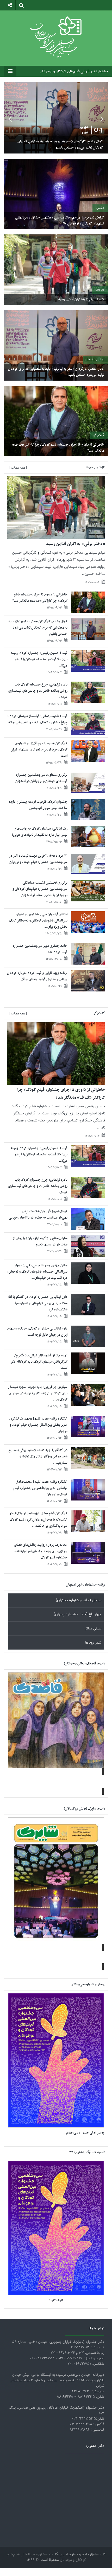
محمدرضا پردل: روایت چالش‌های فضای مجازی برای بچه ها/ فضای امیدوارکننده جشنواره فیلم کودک (41, 1551)
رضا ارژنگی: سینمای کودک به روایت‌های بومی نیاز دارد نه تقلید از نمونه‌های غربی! (40, 832)
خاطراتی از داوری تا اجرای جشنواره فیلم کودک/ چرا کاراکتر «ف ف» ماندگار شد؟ (58, 448)
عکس (100, 208)
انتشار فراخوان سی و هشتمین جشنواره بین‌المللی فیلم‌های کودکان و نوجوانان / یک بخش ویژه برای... (38, 921)
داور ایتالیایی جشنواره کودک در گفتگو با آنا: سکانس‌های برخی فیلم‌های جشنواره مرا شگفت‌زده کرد (38, 1303)
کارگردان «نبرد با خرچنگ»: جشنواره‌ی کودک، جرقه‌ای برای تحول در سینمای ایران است (39, 750)
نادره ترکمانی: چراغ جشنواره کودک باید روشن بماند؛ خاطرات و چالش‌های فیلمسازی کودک (38, 691)
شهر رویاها (93, 1643)
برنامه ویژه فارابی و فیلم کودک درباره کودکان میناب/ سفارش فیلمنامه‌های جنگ (37, 976)
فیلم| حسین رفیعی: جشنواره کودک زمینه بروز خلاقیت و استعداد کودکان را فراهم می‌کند (39, 659)
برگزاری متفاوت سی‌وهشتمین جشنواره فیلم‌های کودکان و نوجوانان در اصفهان (41, 778)
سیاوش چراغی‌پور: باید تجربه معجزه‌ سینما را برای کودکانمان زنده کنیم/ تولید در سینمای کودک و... (38, 1393)
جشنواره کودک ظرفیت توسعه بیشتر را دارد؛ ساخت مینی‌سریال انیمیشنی (38, 805)
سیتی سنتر (93, 1629)
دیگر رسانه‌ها (95, 359)
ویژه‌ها (100, 290)
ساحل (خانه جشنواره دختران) (79, 1600)
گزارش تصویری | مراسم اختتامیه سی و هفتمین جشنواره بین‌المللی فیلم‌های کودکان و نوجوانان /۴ (60, 220)
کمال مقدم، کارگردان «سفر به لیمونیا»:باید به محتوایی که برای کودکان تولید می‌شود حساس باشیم (56, 372)
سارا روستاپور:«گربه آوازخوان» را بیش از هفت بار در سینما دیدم (40, 1241)
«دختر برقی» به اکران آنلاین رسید (81, 299)
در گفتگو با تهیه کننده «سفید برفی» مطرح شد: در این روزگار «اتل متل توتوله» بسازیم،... (38, 1457)
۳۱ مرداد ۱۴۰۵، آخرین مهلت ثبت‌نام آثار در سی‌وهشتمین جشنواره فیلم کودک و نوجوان (38, 859)
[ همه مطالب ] (18, 468)
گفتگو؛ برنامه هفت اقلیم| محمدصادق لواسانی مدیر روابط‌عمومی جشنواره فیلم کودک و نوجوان (40, 1488)
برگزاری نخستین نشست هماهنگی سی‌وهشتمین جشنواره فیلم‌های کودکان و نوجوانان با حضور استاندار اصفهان (40, 889)
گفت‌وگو (99, 435)
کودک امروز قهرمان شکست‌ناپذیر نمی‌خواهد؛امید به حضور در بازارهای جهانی (38, 1215)
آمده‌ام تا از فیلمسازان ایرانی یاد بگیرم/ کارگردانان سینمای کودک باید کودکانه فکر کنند (39, 1362)
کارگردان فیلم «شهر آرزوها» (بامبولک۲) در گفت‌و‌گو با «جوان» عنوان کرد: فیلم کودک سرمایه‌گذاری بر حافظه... (38, 1520)
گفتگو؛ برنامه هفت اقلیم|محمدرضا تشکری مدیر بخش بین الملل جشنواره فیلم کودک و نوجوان (38, 1425)
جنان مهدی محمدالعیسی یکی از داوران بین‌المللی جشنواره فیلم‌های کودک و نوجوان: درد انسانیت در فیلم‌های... (37, 1272)
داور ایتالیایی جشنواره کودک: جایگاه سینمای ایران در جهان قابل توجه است (37, 1332)
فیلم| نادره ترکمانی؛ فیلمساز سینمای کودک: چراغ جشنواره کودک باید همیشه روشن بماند (37, 719)
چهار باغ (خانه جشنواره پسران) (77, 1614)
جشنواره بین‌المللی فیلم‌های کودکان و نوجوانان (74, 71)
